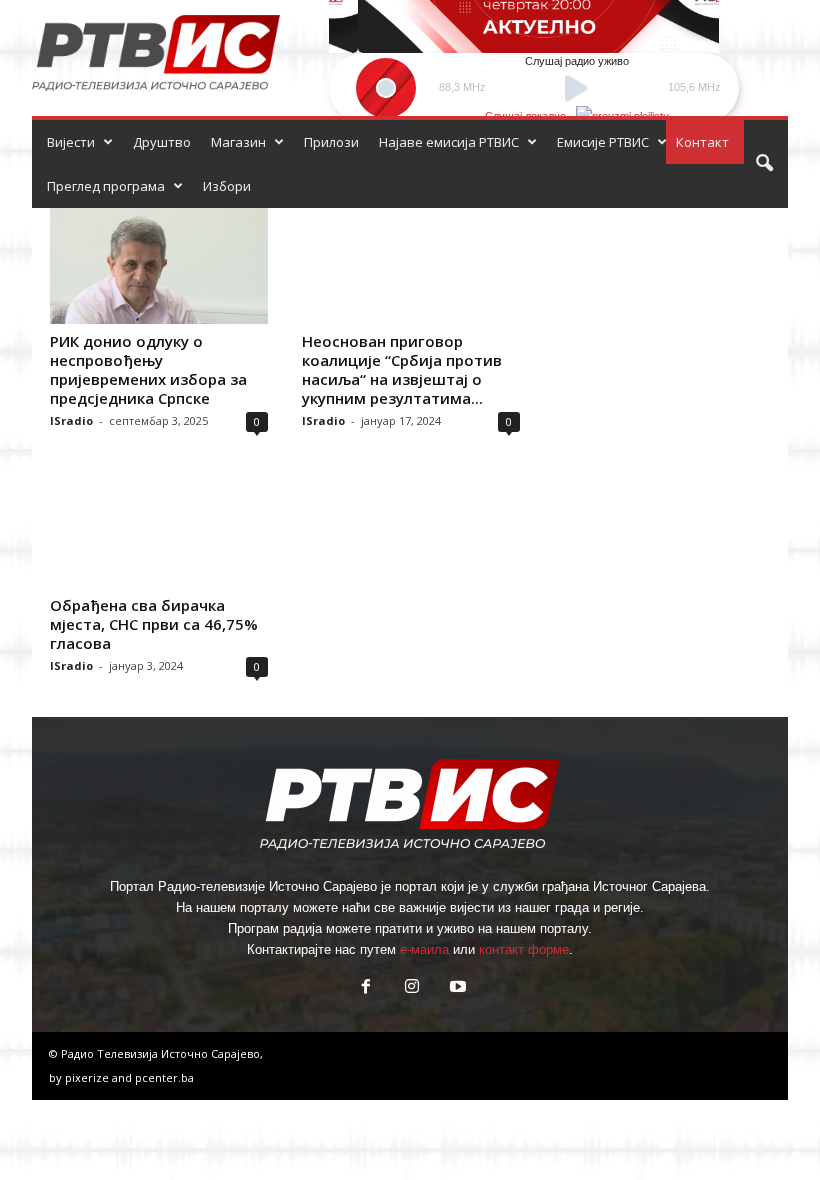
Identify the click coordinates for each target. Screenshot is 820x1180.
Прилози (331, 142)
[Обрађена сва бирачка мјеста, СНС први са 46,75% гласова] (159, 529)
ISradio (71, 420)
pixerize (88, 1077)
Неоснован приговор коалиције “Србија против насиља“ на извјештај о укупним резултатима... (402, 369)
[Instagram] (412, 988)
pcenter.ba (164, 1077)
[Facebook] (366, 988)
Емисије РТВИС (603, 142)
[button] (764, 164)
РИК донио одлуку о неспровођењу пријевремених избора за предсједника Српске (148, 369)
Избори (227, 186)
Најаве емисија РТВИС (449, 142)
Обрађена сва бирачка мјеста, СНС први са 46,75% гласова (154, 624)
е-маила (424, 949)
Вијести (71, 142)
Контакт (702, 142)
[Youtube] (456, 988)
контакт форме (524, 949)
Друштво (162, 142)
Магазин (238, 142)
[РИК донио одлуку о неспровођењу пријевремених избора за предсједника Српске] (159, 266)
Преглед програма (106, 186)
